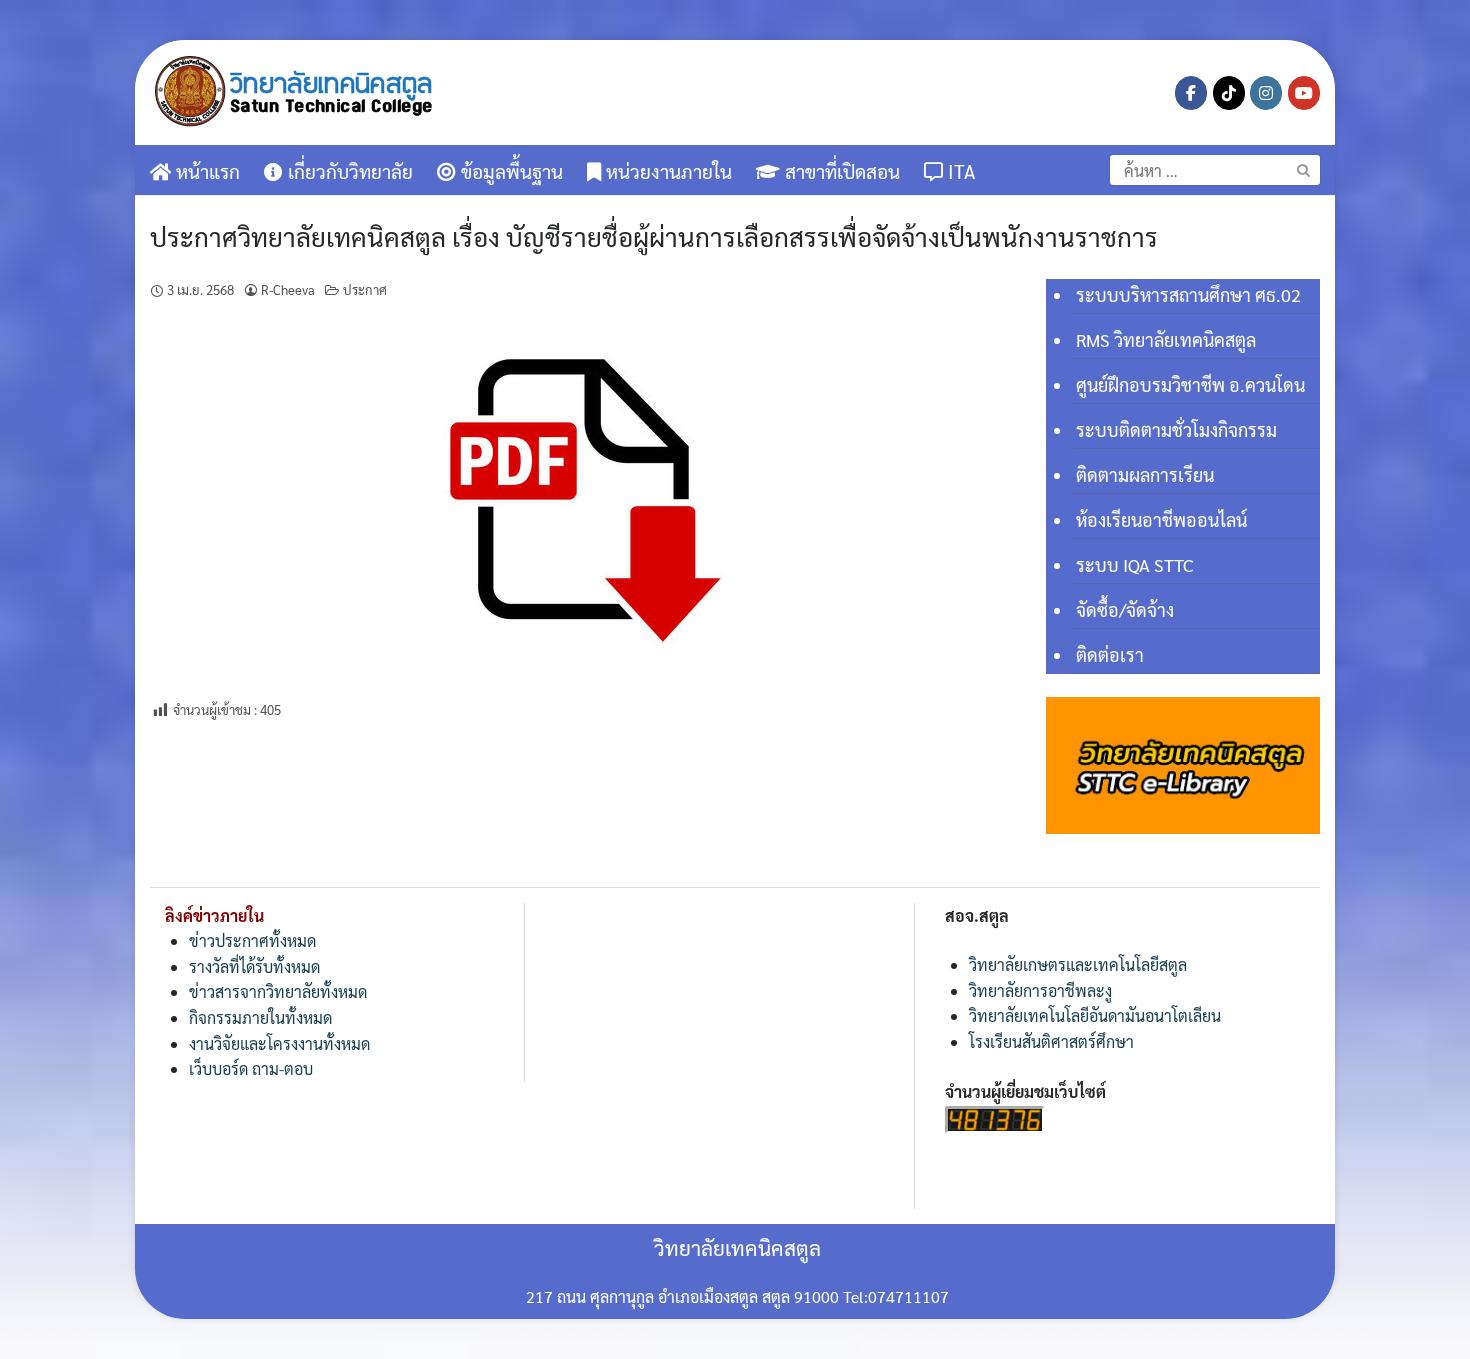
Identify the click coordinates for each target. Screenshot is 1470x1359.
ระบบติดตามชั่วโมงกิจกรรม (1176, 429)
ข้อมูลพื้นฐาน (509, 171)
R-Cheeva (288, 289)
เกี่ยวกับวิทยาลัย (348, 171)
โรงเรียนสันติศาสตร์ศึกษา (1051, 1041)
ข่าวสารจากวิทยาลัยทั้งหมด (278, 991)
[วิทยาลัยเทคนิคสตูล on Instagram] (1266, 93)
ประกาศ (365, 289)
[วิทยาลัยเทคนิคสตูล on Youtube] (1304, 93)
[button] (1183, 765)
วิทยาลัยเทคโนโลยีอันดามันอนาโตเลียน (1095, 1015)
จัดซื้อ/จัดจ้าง (1125, 609)
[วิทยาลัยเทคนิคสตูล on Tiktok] (1229, 93)
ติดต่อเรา (1110, 654)
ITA (959, 171)
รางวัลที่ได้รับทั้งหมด (254, 966)
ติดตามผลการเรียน (1145, 474)
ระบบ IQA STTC (1135, 564)
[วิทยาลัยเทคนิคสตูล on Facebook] (1191, 93)
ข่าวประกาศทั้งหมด (252, 940)
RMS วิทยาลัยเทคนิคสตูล (1166, 339)
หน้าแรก (205, 171)
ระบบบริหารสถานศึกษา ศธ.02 (1188, 294)
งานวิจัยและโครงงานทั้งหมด (279, 1043)
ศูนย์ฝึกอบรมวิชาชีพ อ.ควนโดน (1190, 384)
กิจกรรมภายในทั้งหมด (260, 1017)
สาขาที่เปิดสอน (840, 171)
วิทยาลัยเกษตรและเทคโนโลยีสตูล (1078, 964)
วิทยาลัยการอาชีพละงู (1040, 990)
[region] (1183, 765)
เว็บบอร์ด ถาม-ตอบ (251, 1068)
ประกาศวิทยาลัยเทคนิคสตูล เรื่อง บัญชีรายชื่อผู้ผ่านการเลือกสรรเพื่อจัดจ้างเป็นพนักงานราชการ (654, 236)
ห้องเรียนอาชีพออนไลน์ (1161, 519)
